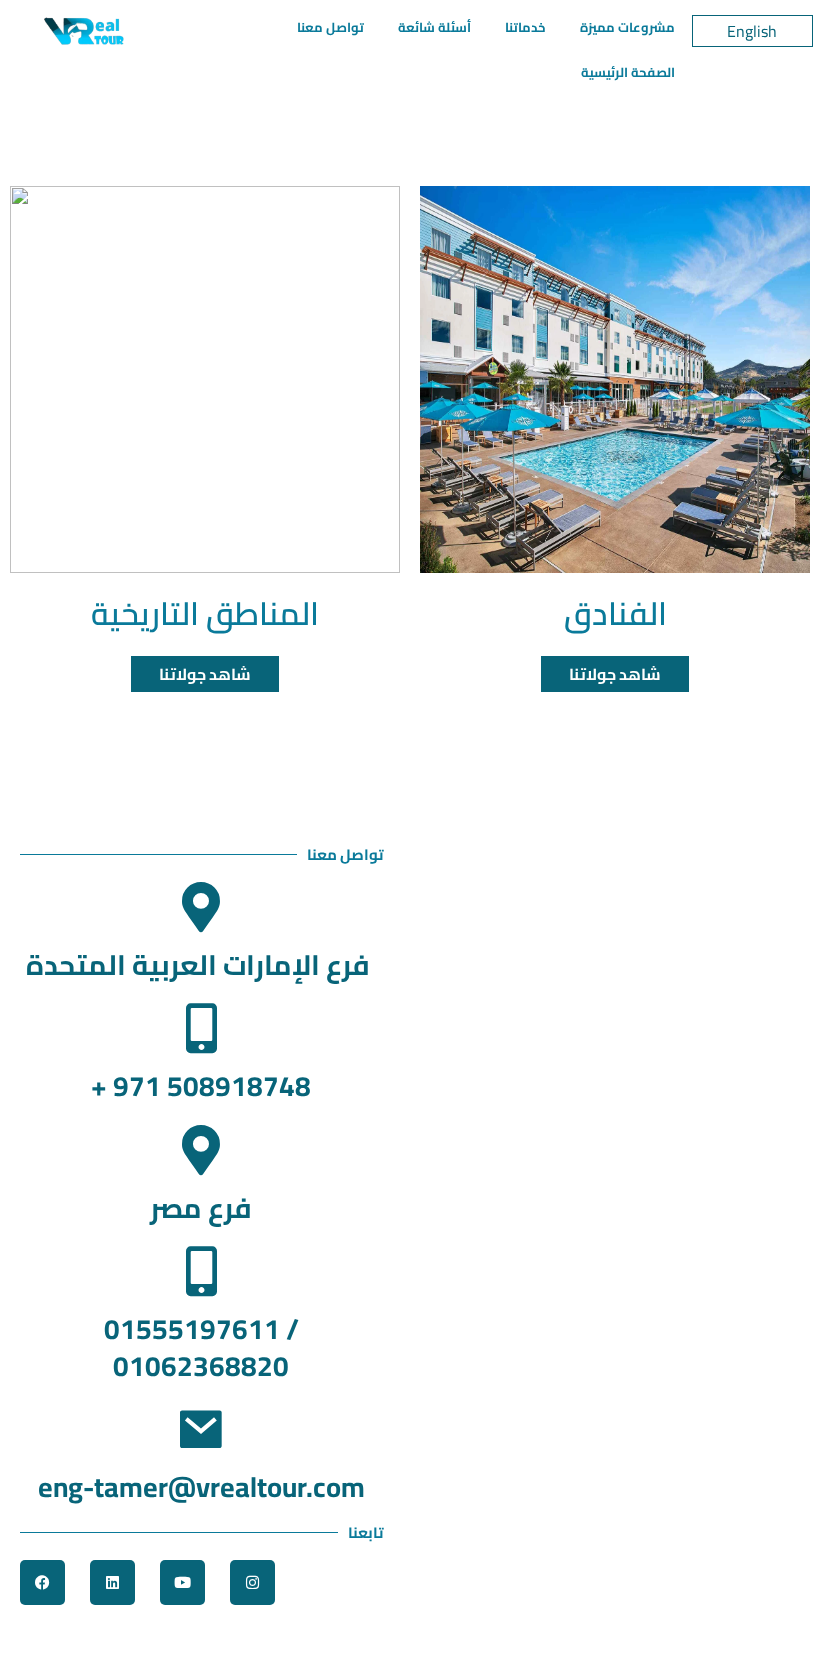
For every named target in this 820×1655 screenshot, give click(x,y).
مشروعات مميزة (627, 27)
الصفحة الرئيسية (628, 72)
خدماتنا (525, 27)
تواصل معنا (330, 27)
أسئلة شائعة (434, 27)
